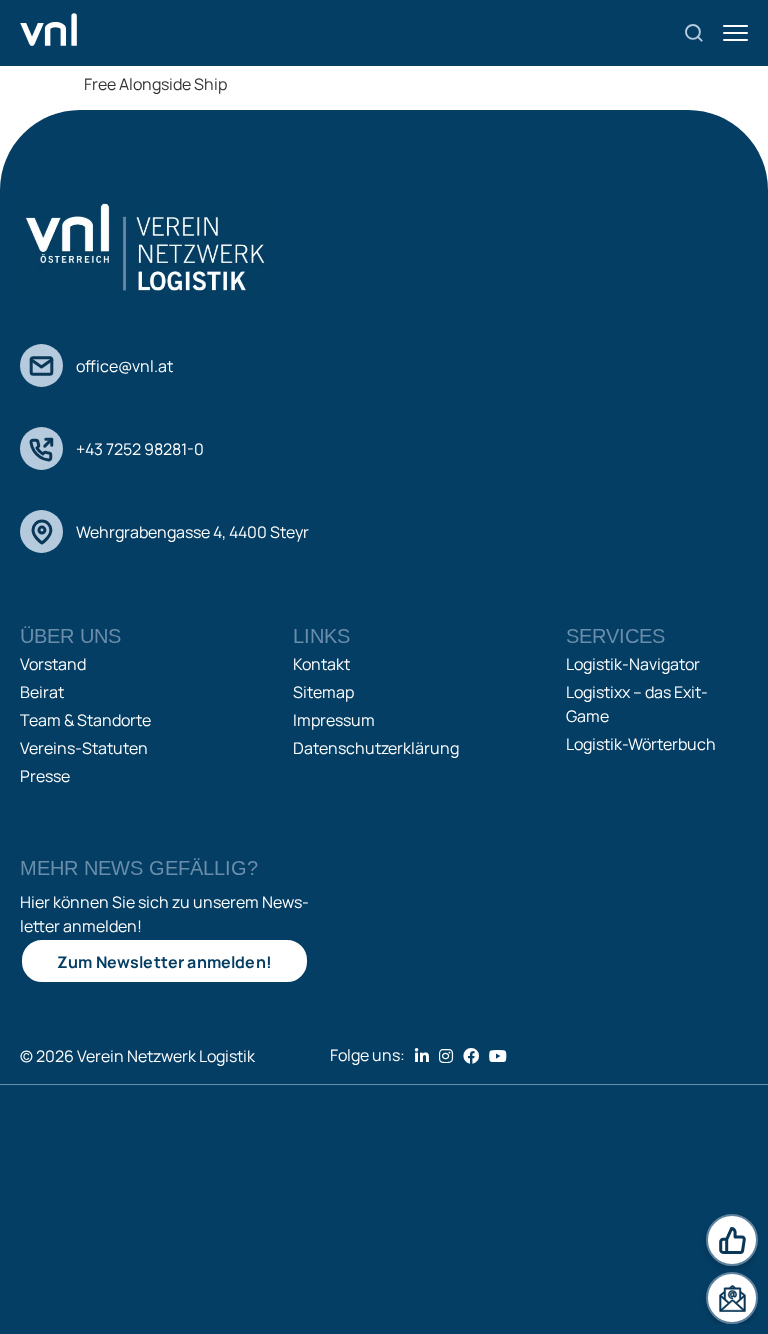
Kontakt (321, 664)
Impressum (334, 720)
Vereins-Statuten (84, 748)
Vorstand (53, 664)
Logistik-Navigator (633, 664)
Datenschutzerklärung (376, 748)
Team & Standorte (85, 720)
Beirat (42, 692)
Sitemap (323, 692)
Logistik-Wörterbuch (641, 744)
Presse (45, 776)
